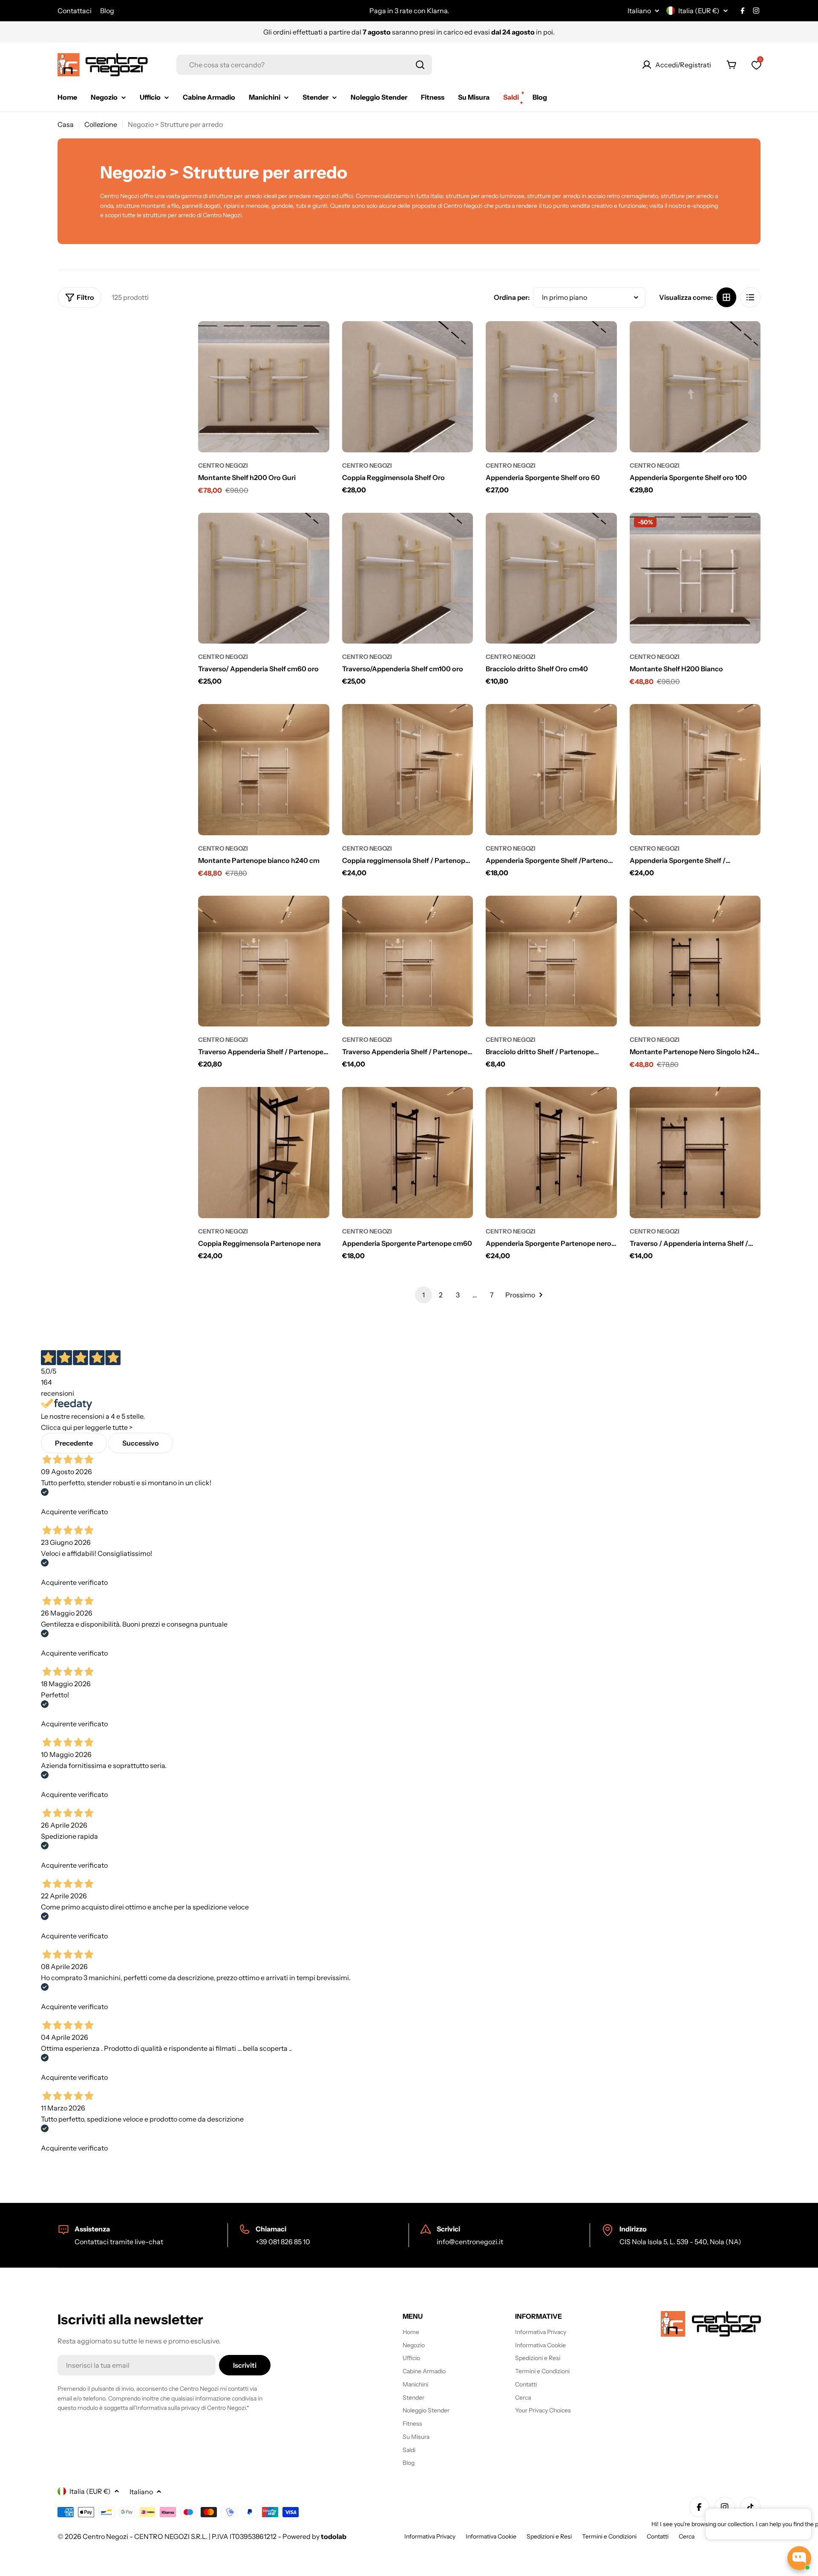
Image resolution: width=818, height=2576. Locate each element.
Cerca (687, 2536)
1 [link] (423, 1295)
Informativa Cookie (491, 2536)
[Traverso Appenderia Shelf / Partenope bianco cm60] (408, 961)
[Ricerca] (420, 65)
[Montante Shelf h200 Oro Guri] (264, 387)
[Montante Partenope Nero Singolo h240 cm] (695, 961)
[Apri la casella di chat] (799, 2558)
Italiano (639, 11)
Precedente (74, 1443)
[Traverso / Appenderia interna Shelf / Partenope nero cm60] (695, 1153)
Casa (66, 124)
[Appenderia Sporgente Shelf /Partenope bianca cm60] (551, 770)
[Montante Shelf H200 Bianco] (695, 578)
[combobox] (304, 65)
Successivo (141, 1443)
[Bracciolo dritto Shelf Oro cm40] (551, 578)
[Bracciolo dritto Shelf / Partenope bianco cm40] (551, 961)
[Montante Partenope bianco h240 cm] (264, 770)
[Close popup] (795, 2516)
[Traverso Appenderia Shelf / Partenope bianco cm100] (264, 961)
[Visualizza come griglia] (726, 297)
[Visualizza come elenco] (750, 297)
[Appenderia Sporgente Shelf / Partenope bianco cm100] (695, 770)
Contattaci (75, 11)
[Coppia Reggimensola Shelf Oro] (408, 387)
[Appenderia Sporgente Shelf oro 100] (695, 387)
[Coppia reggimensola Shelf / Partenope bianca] (408, 770)
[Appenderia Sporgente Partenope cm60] (408, 1153)
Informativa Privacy (430, 2536)
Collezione (101, 124)
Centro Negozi (223, 466)
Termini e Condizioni (609, 2536)
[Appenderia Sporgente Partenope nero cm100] (551, 1153)
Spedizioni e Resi (549, 2536)
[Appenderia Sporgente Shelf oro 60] (551, 387)
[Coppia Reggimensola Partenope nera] (264, 1153)
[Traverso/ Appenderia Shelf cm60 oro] (264, 578)
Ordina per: (512, 297)
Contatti (658, 2536)
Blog (107, 11)
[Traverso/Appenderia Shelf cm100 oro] (408, 578)
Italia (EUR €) (699, 11)
